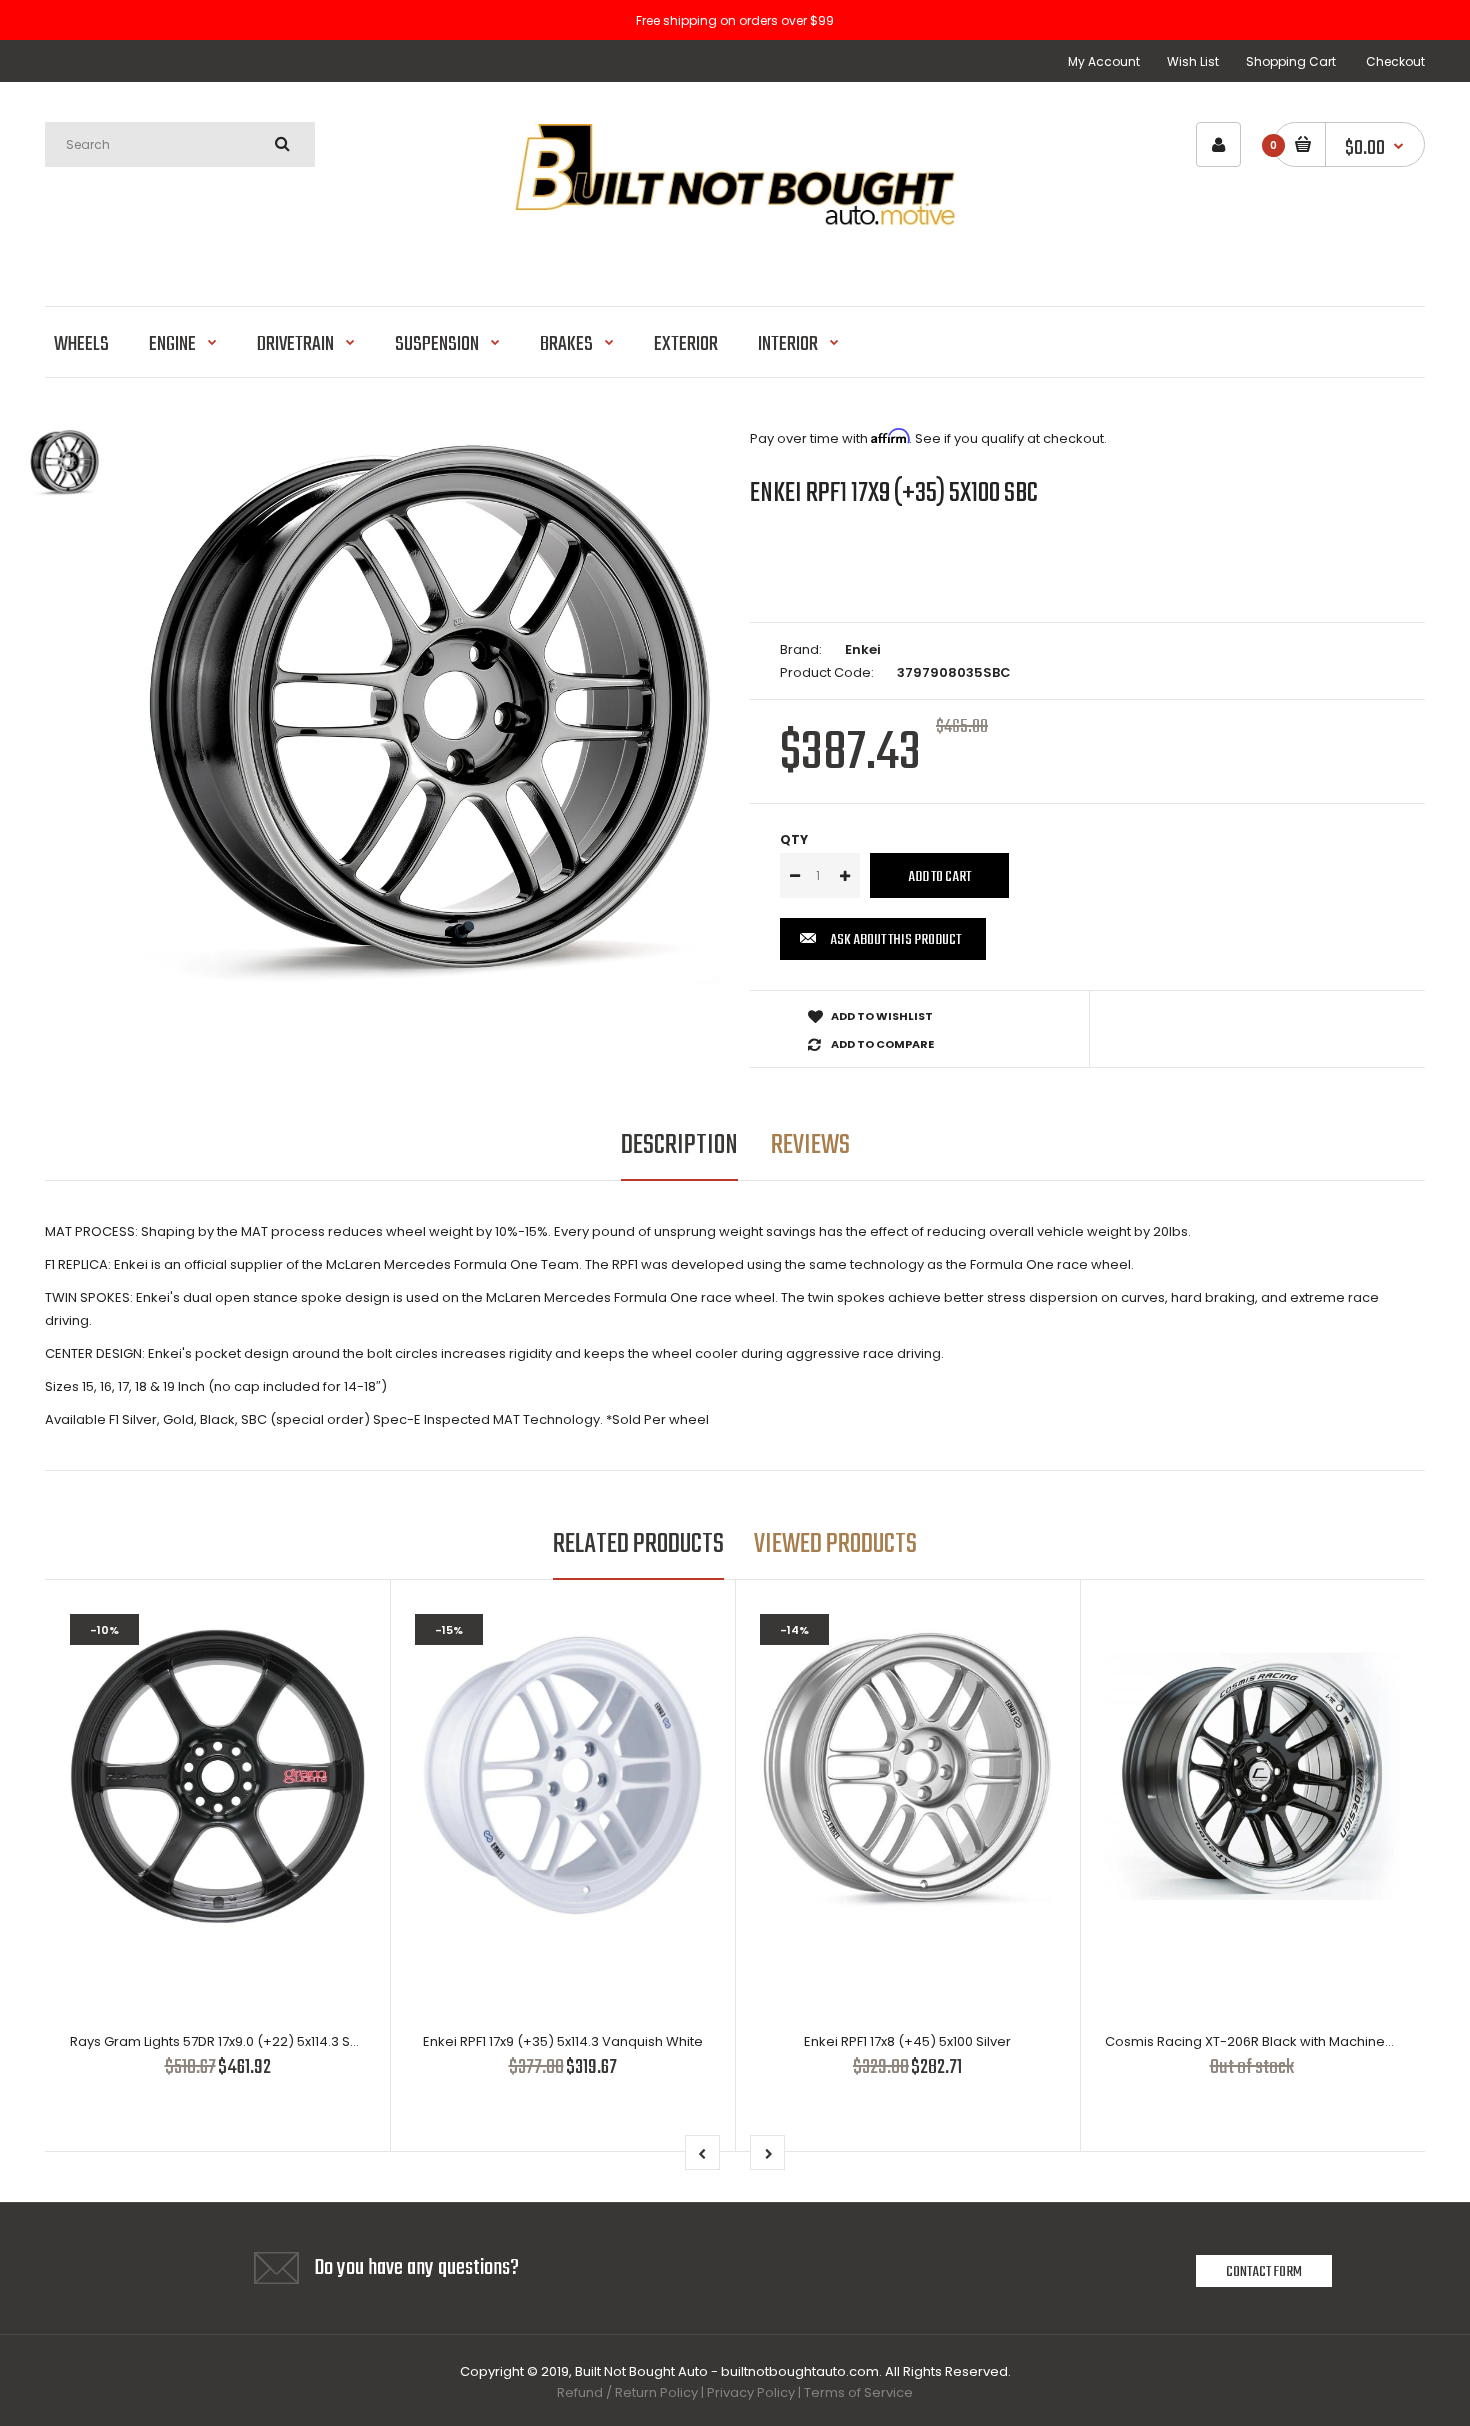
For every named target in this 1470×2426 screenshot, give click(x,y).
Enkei (863, 649)
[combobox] (180, 144)
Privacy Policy (751, 2392)
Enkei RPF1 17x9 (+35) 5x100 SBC (894, 493)
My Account (1104, 61)
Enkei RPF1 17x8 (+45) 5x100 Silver (907, 2041)
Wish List (1193, 61)
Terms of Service (858, 2392)
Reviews (810, 1145)
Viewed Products (835, 1544)
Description (679, 1145)
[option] (432, 715)
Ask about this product (895, 940)
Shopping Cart (1291, 61)
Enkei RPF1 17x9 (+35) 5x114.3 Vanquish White (563, 2041)
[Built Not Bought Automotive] (735, 254)
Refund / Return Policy (627, 2392)
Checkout (1395, 61)
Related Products (638, 1544)
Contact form (1264, 2272)
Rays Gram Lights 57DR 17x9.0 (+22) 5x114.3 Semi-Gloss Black (263, 2041)
